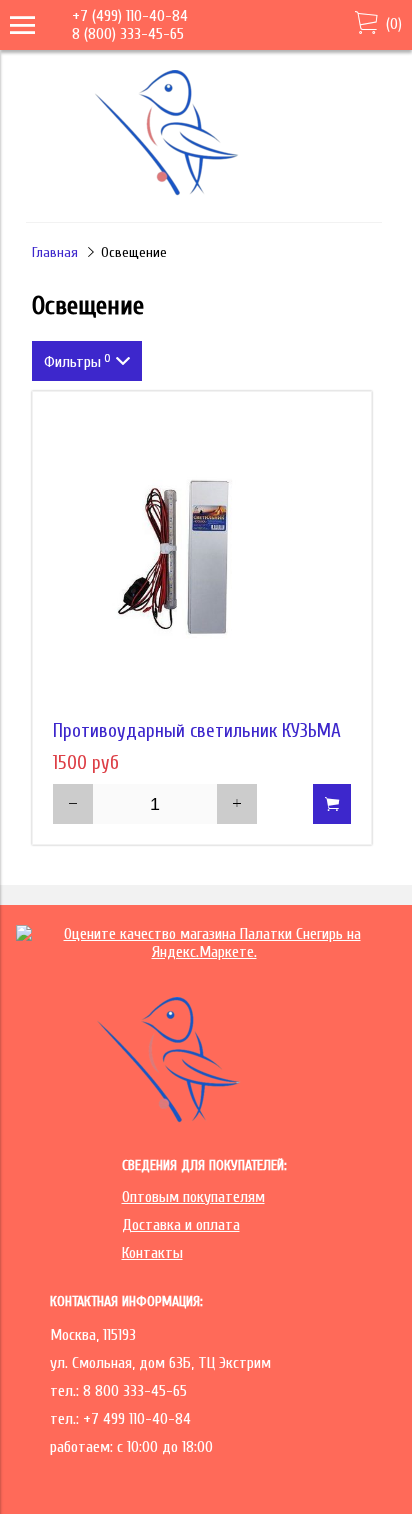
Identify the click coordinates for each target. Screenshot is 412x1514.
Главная (55, 252)
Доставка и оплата (181, 1225)
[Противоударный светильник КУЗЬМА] (202, 561)
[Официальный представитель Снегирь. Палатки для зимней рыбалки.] (202, 194)
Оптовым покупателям (193, 1197)
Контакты (152, 1253)
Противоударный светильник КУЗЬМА (197, 731)
